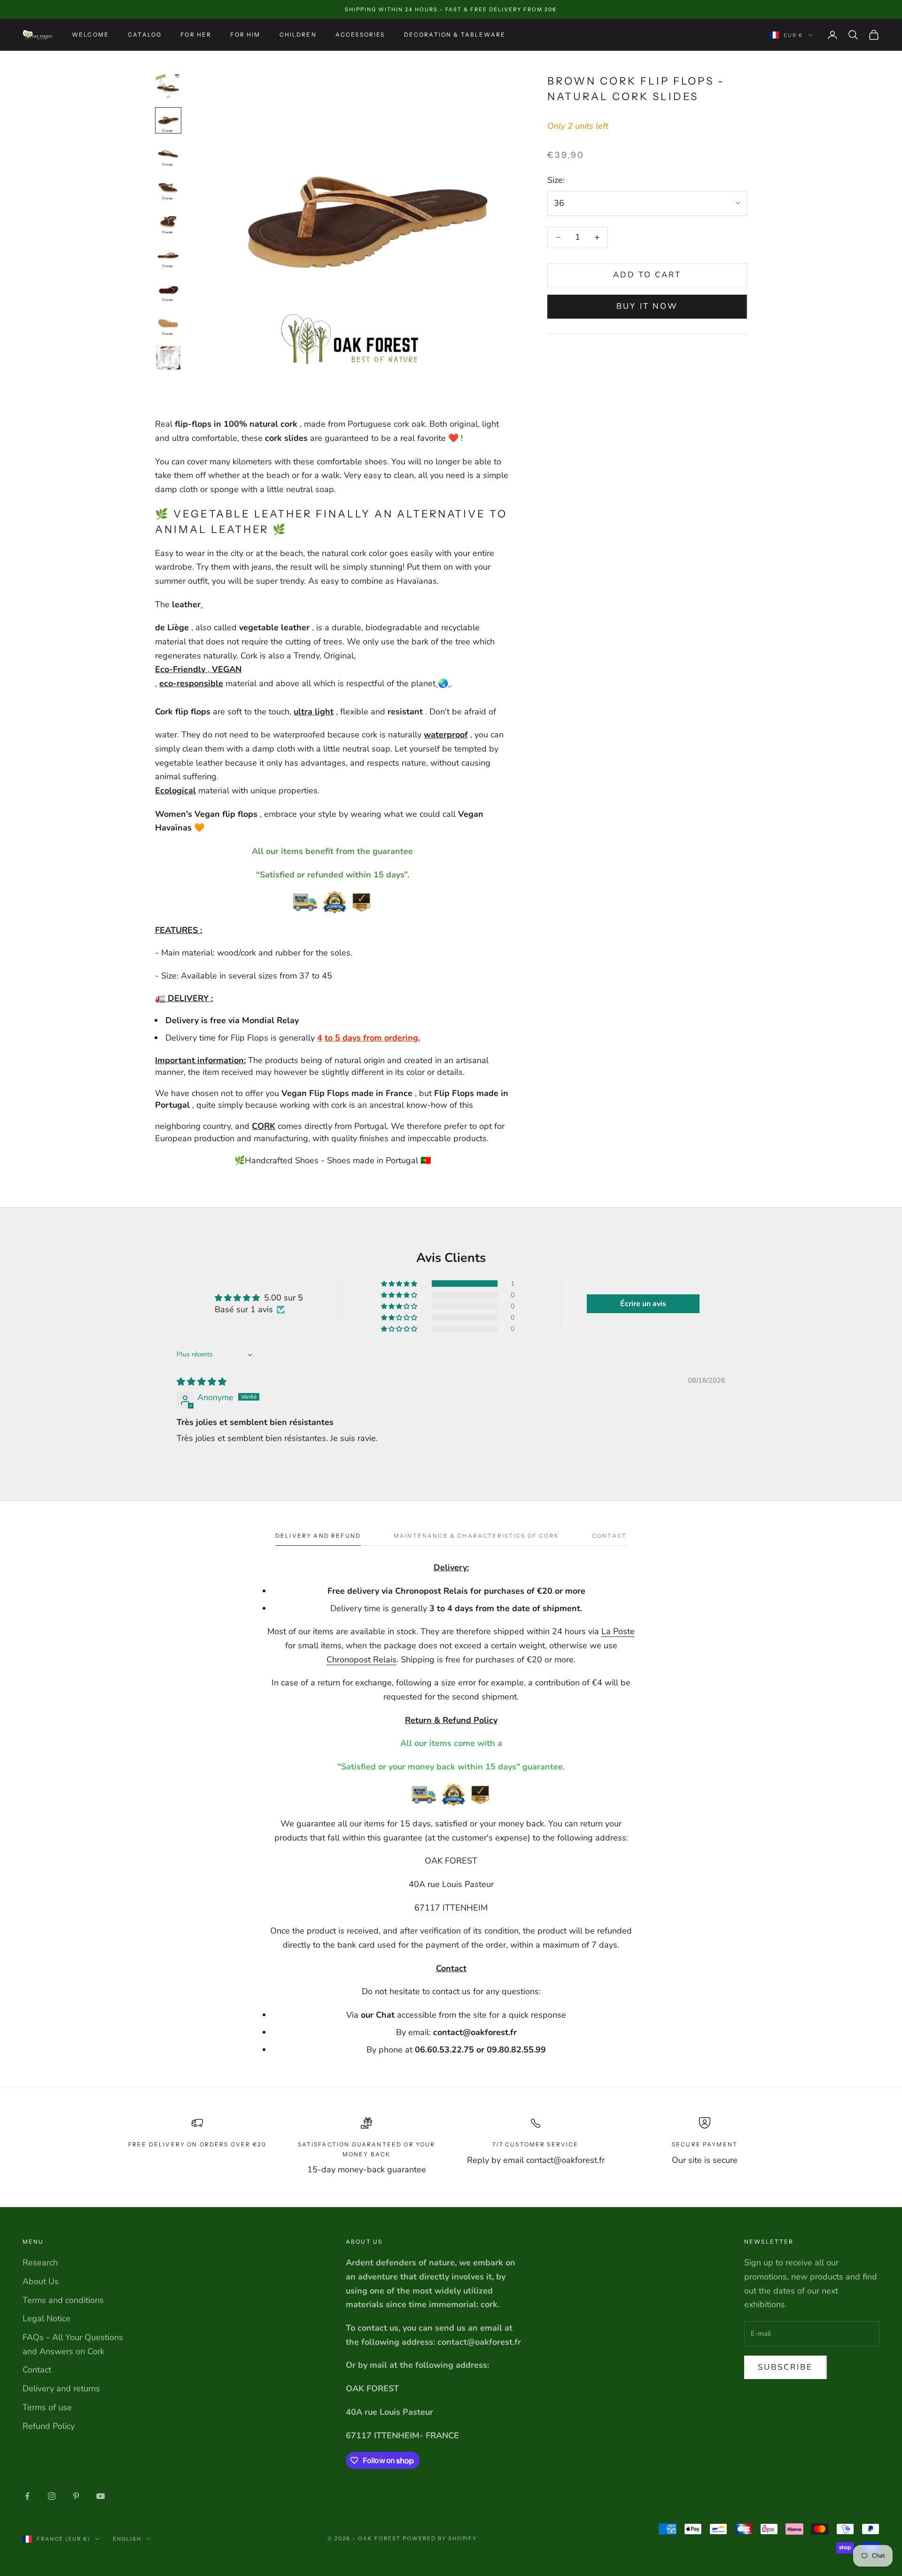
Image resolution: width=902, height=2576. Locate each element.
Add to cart (647, 275)
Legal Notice (47, 2318)
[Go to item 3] (168, 154)
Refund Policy (49, 2426)
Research (40, 2263)
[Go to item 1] (168, 86)
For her (196, 35)
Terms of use (47, 2407)
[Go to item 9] (168, 357)
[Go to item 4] (168, 188)
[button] (400, 1284)
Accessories (360, 35)
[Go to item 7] (168, 290)
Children (298, 35)
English (127, 2539)
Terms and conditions (63, 2300)
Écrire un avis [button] (643, 1304)
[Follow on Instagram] (52, 2496)
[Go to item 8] (168, 323)
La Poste (618, 1631)
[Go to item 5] (168, 222)
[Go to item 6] (168, 256)
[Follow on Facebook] (27, 2496)
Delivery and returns (61, 2388)
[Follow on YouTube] (101, 2496)
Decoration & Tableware (455, 35)
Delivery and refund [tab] (318, 1536)
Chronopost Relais (362, 1660)
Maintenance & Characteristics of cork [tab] (476, 1536)
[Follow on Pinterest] (76, 2496)
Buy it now (647, 306)
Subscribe (785, 2367)
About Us (41, 2281)
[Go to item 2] (168, 120)
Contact (37, 2370)
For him (245, 35)
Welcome (90, 35)
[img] (202, 1382)
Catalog (145, 35)
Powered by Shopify (440, 2538)
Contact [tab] (609, 1536)
